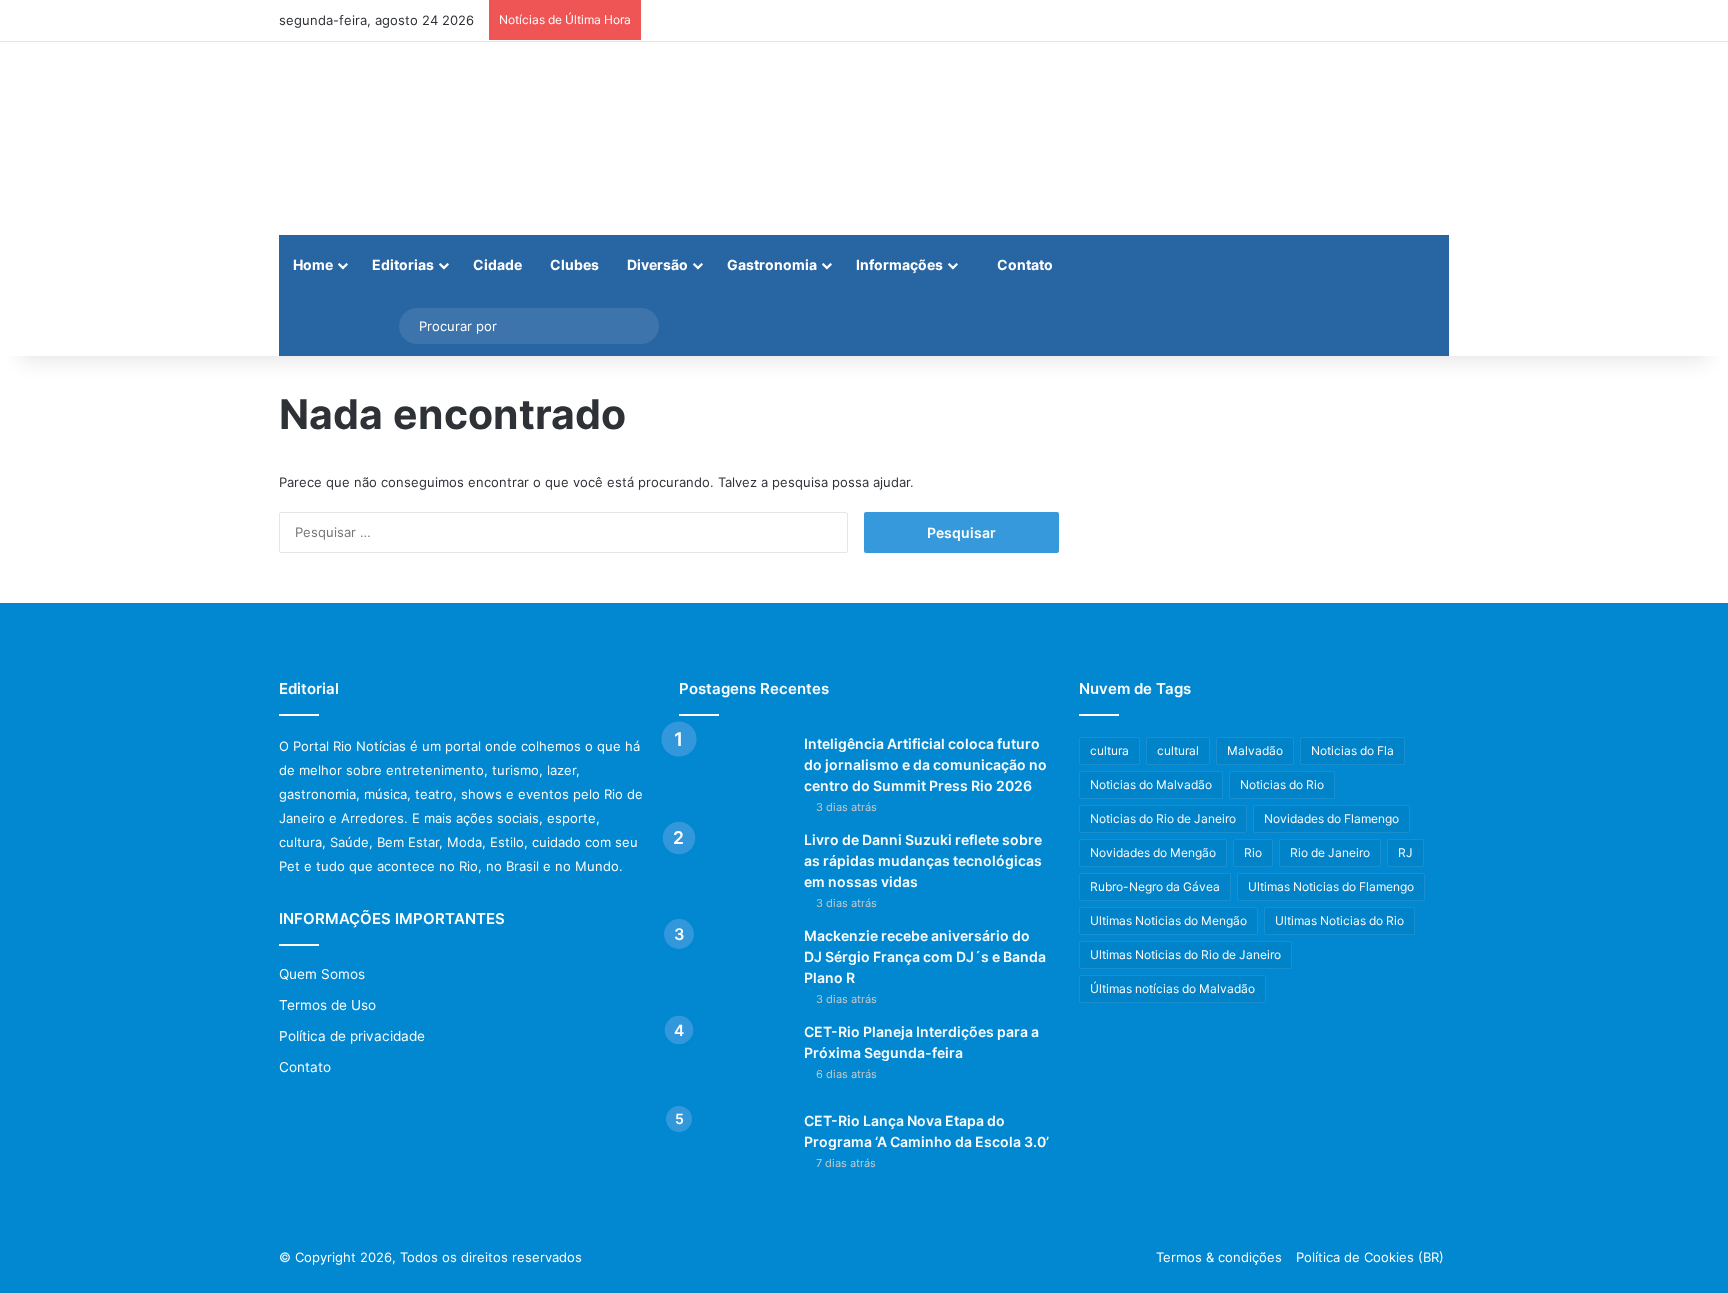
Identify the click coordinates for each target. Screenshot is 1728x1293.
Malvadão (1255, 750)
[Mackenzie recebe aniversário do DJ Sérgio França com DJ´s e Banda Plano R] (734, 963)
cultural (1178, 750)
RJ (1405, 852)
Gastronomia (772, 264)
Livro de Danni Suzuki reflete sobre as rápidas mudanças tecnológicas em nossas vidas (923, 860)
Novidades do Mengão (1153, 852)
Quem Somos (322, 974)
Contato (1023, 264)
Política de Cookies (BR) (1370, 1257)
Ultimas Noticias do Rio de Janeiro (1185, 954)
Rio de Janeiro (1330, 852)
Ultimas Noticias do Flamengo (1331, 886)
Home (313, 264)
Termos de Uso (327, 1005)
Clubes (574, 264)
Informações (899, 264)
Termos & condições (1219, 1257)
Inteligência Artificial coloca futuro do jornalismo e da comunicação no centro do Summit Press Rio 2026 (925, 764)
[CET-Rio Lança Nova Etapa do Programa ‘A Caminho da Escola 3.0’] (734, 1148)
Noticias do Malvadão (1151, 784)
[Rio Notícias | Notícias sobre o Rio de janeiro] (404, 138)
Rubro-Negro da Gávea (1155, 886)
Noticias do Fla (1352, 750)
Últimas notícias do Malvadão (1172, 988)
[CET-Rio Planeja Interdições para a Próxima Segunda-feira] (734, 1059)
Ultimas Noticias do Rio (1339, 920)
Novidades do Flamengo (1331, 818)
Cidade (497, 264)
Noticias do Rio (1282, 784)
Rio (1253, 852)
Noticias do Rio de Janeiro (1163, 818)
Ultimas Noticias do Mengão (1168, 920)
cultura (1109, 750)
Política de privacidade (352, 1036)
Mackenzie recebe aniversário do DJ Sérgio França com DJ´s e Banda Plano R (925, 956)
